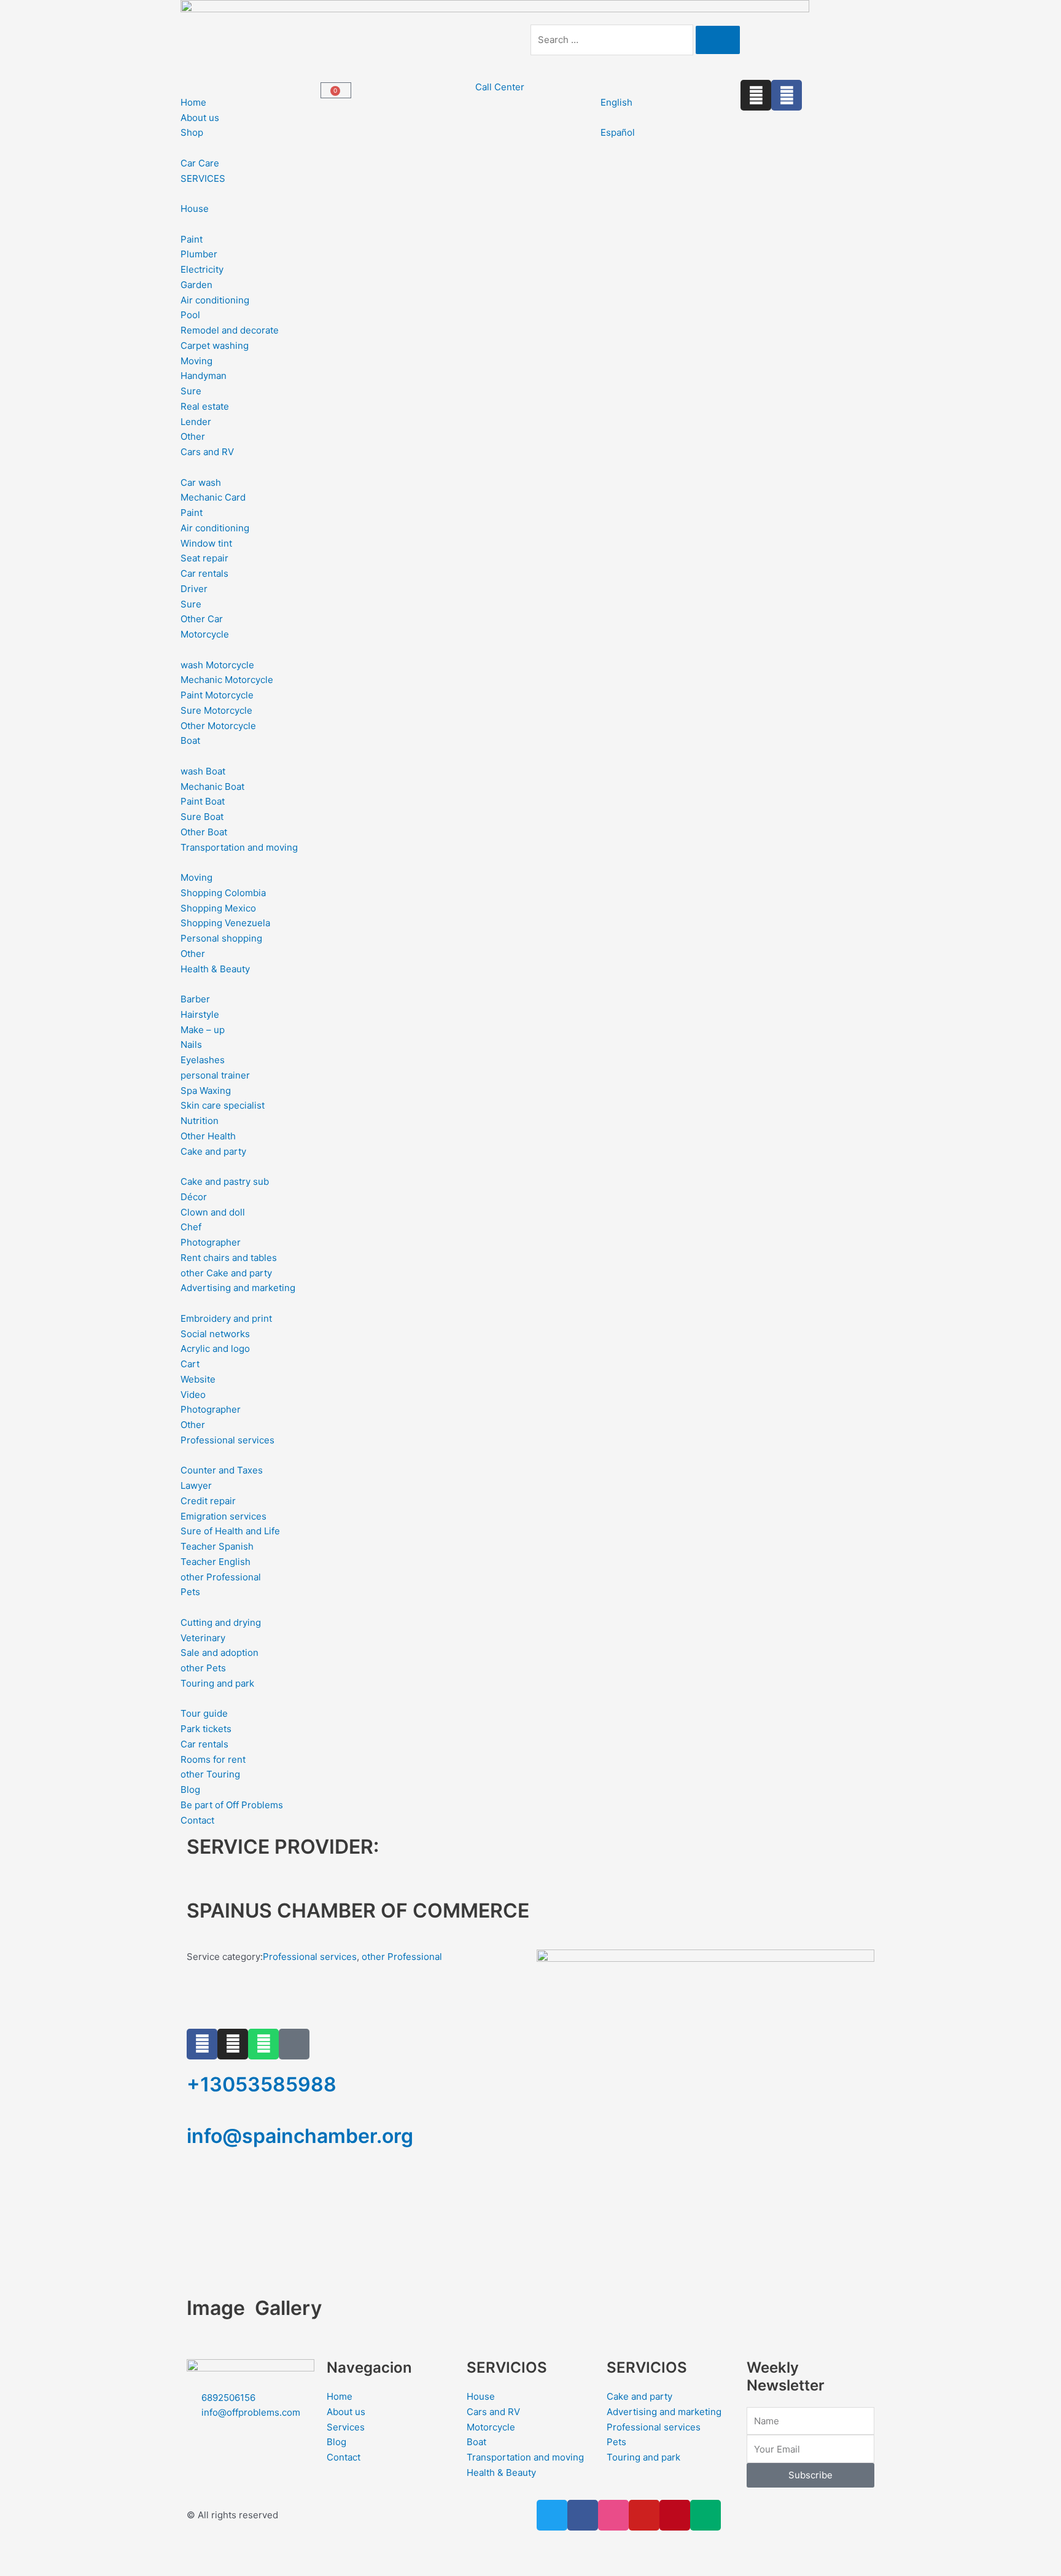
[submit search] (718, 40)
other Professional (402, 1957)
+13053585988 (262, 2084)
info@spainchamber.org (300, 2136)
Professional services (310, 1957)
